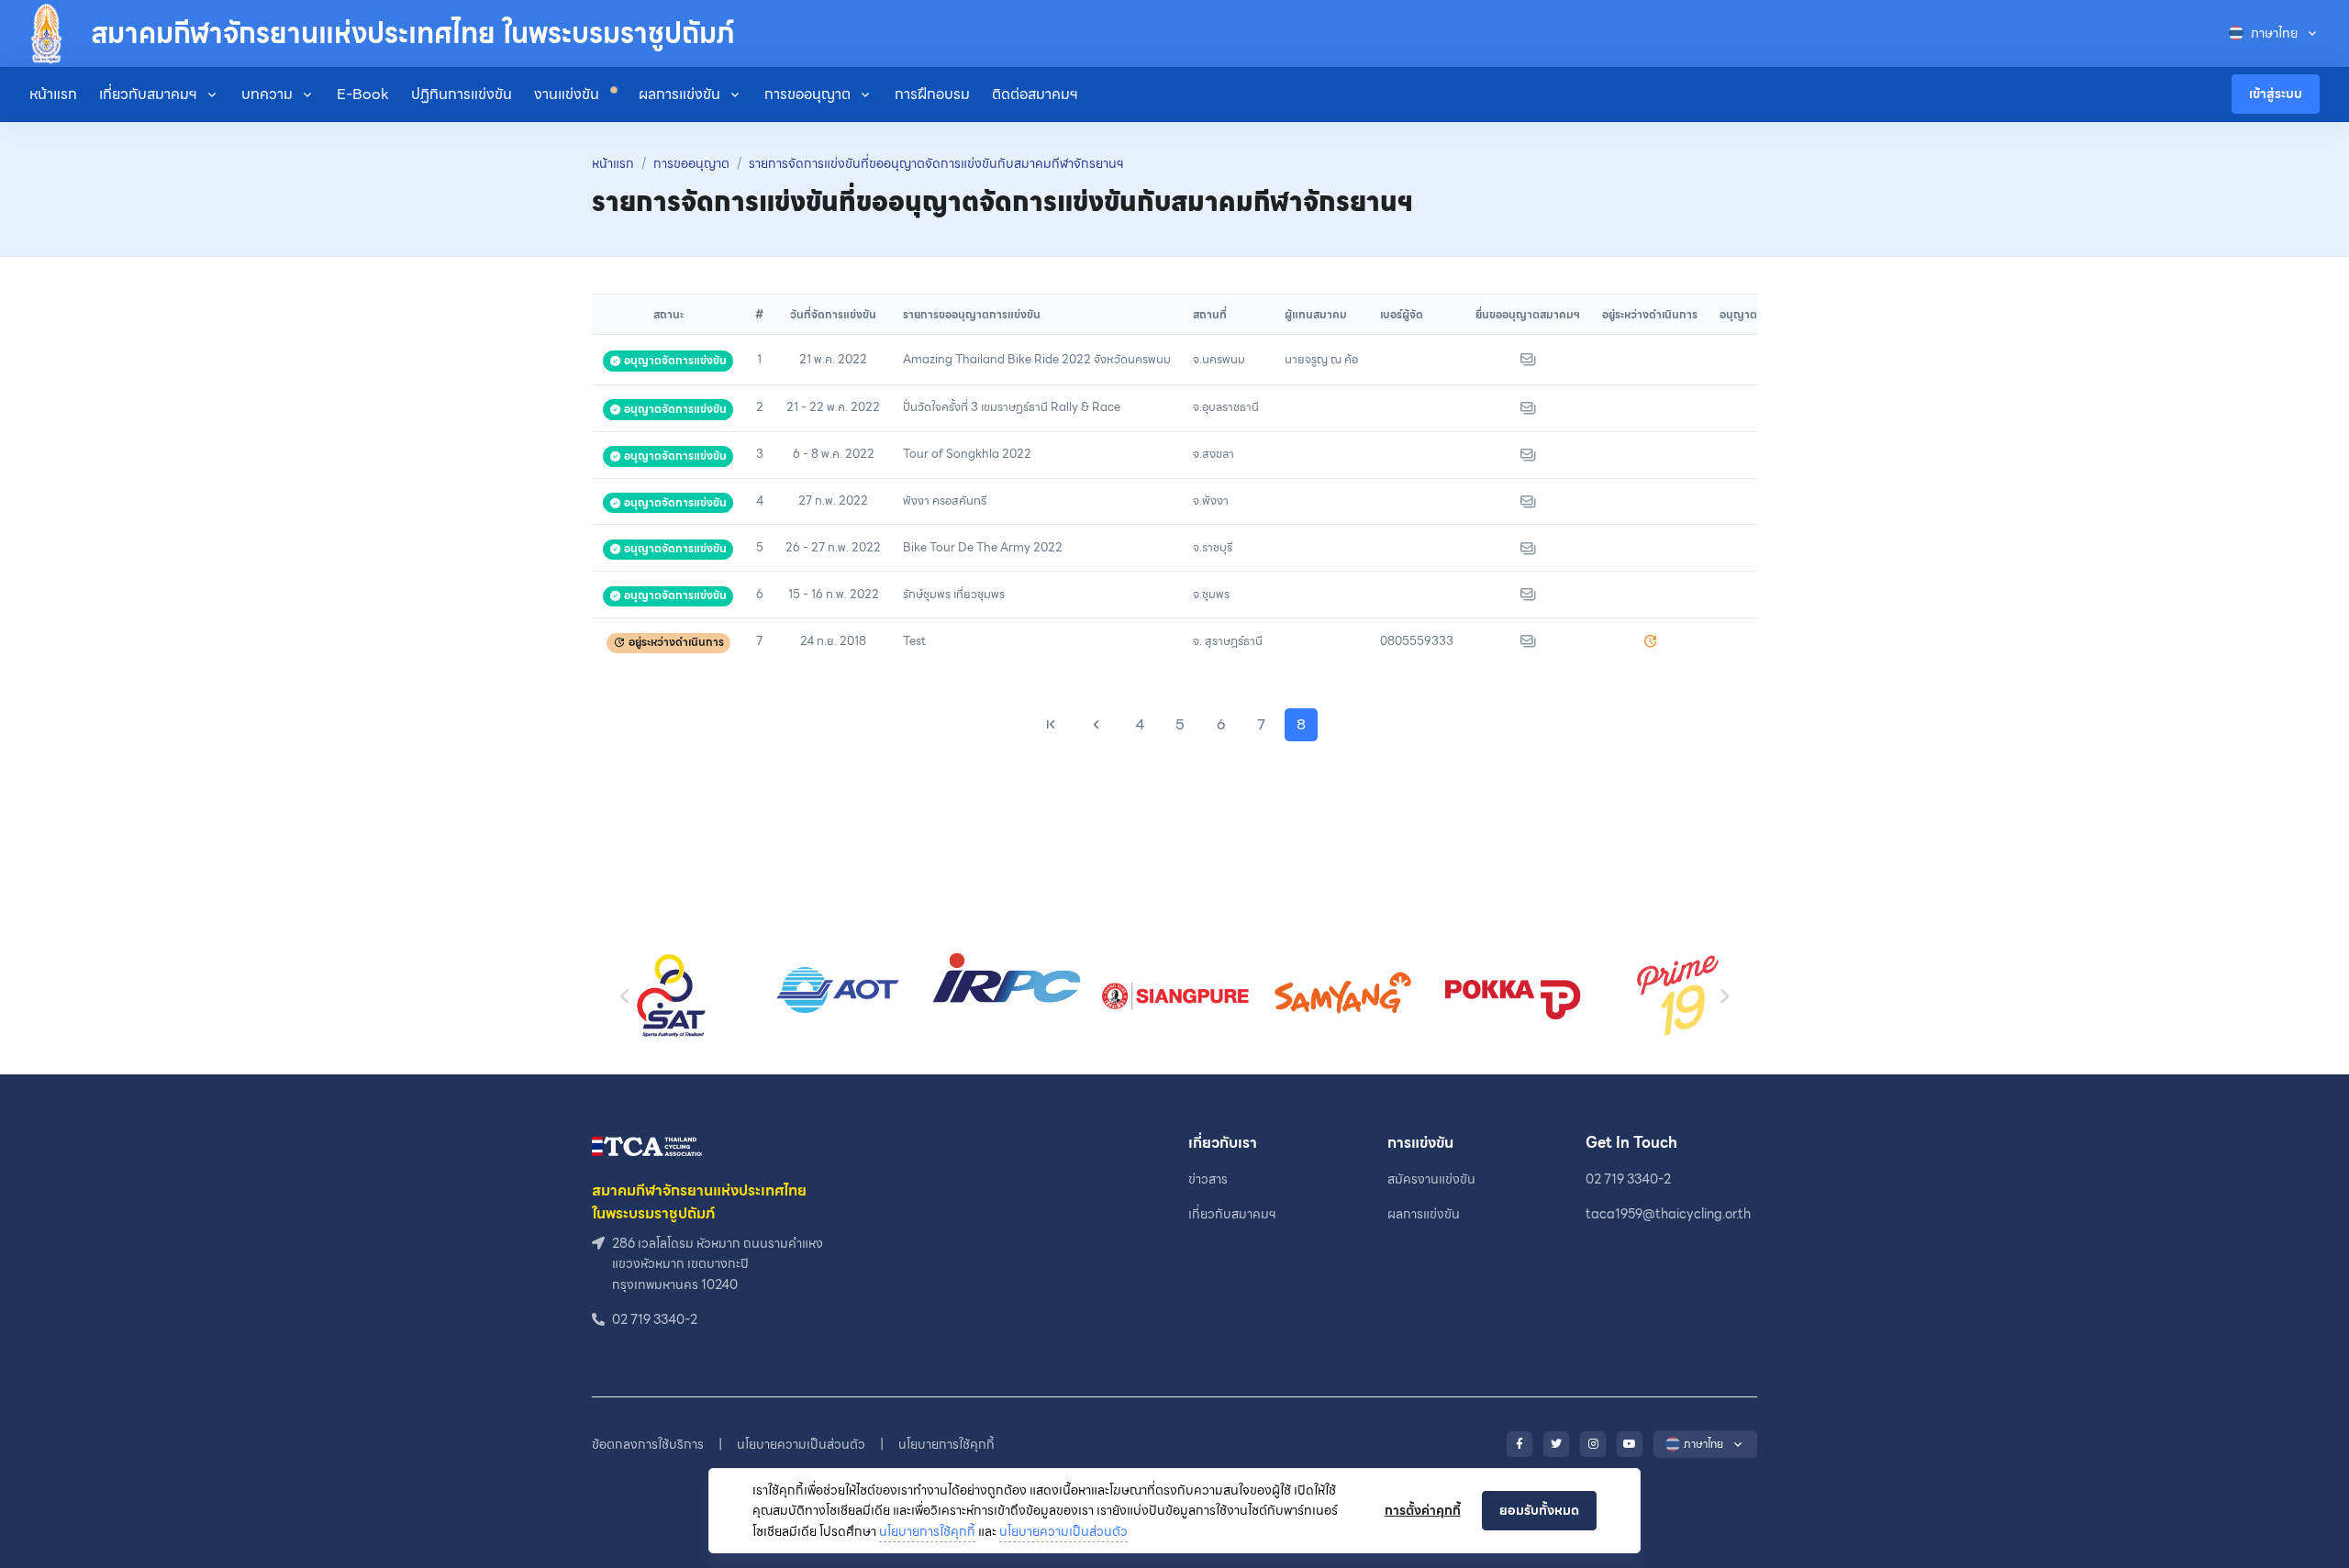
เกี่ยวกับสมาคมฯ (148, 94)
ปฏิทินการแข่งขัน (462, 94)
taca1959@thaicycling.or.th (1668, 1214)
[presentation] (625, 996)
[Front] (647, 1145)
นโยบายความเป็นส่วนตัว (1063, 1531)
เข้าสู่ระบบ (2276, 94)
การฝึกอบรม (932, 94)
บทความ (267, 94)
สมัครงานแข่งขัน (1431, 1179)
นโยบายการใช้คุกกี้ (927, 1531)
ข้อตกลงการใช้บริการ (648, 1444)
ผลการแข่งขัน (679, 94)
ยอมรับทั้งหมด (1539, 1510)
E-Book (363, 94)
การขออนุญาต (807, 94)
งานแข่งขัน (568, 94)
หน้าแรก (53, 94)
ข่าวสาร (1208, 1179)
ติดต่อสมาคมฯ (1035, 94)
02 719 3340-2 (1628, 1179)
